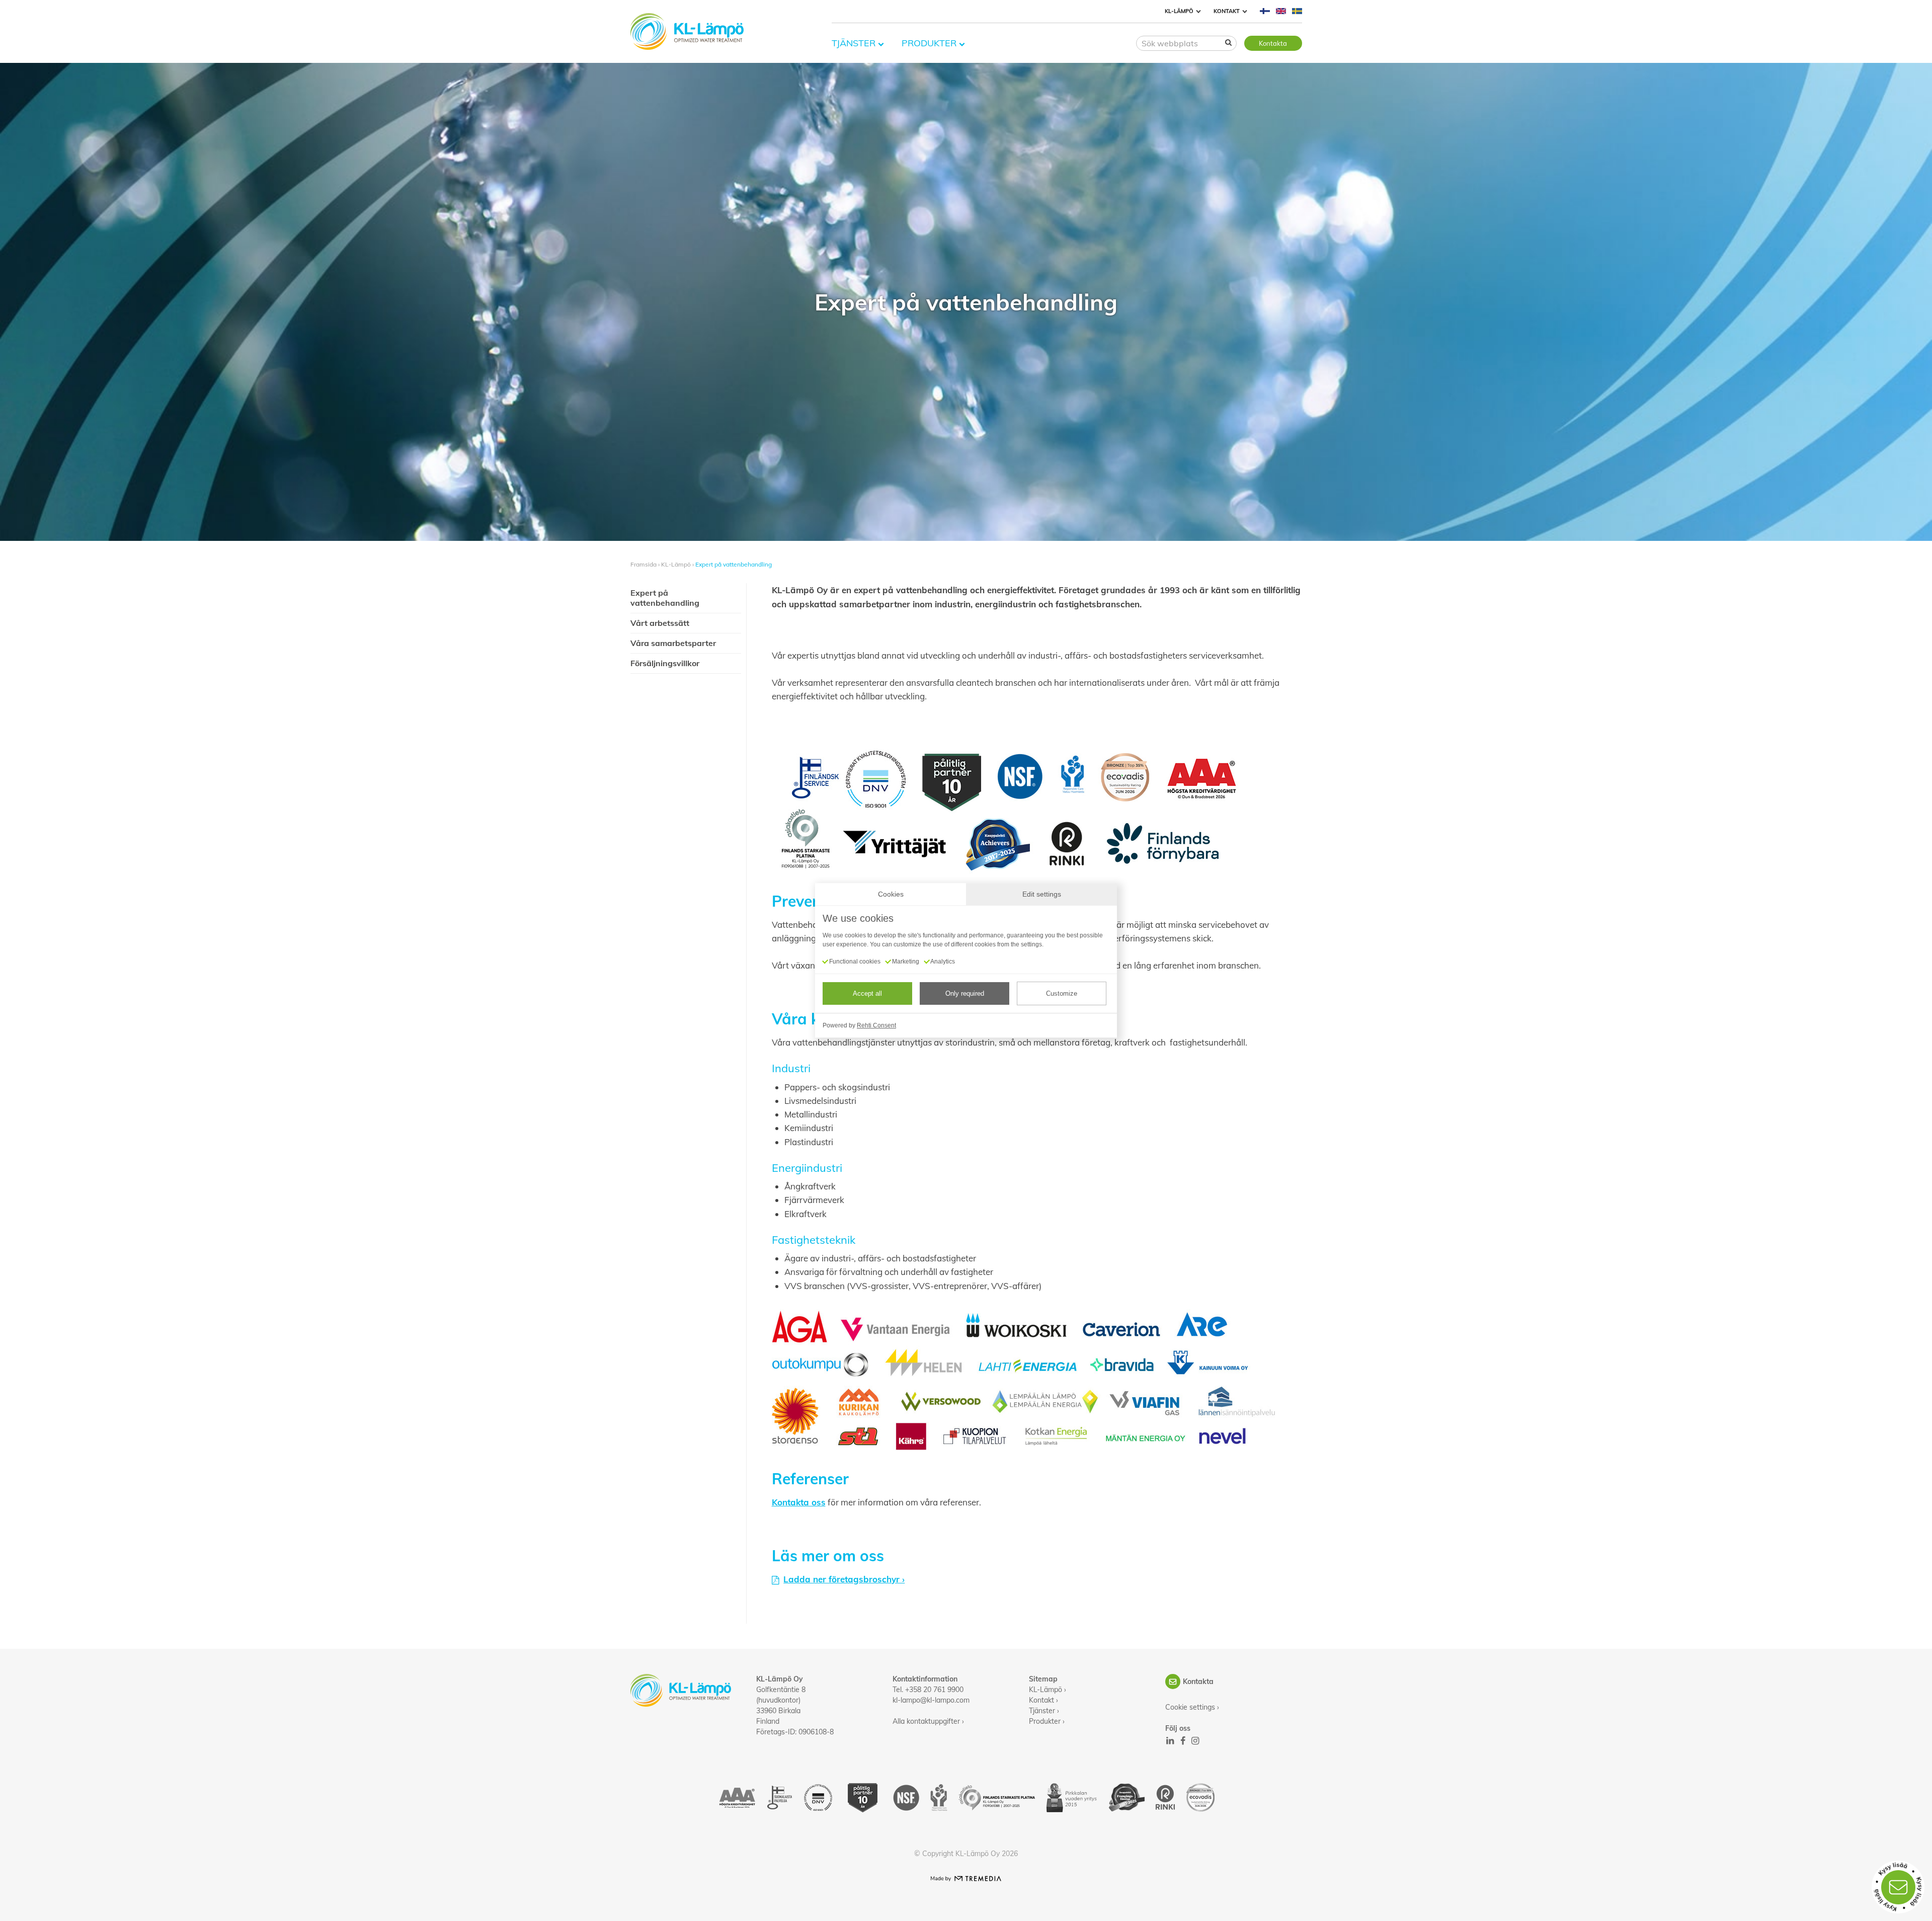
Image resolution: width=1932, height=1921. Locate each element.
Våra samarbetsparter (673, 643)
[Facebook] (1182, 1741)
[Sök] (1229, 42)
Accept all (867, 993)
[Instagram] (1195, 1741)
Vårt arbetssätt (660, 623)
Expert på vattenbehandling (734, 564)
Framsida (643, 564)
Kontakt (1227, 11)
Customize (1062, 993)
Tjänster (854, 43)
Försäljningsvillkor (665, 663)
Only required (965, 993)
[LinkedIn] (1170, 1741)
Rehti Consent (876, 1025)
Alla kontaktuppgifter (926, 1721)
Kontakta (1273, 43)
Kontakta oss (799, 1502)
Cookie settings (1190, 1707)
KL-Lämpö (1179, 11)
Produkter (929, 43)
